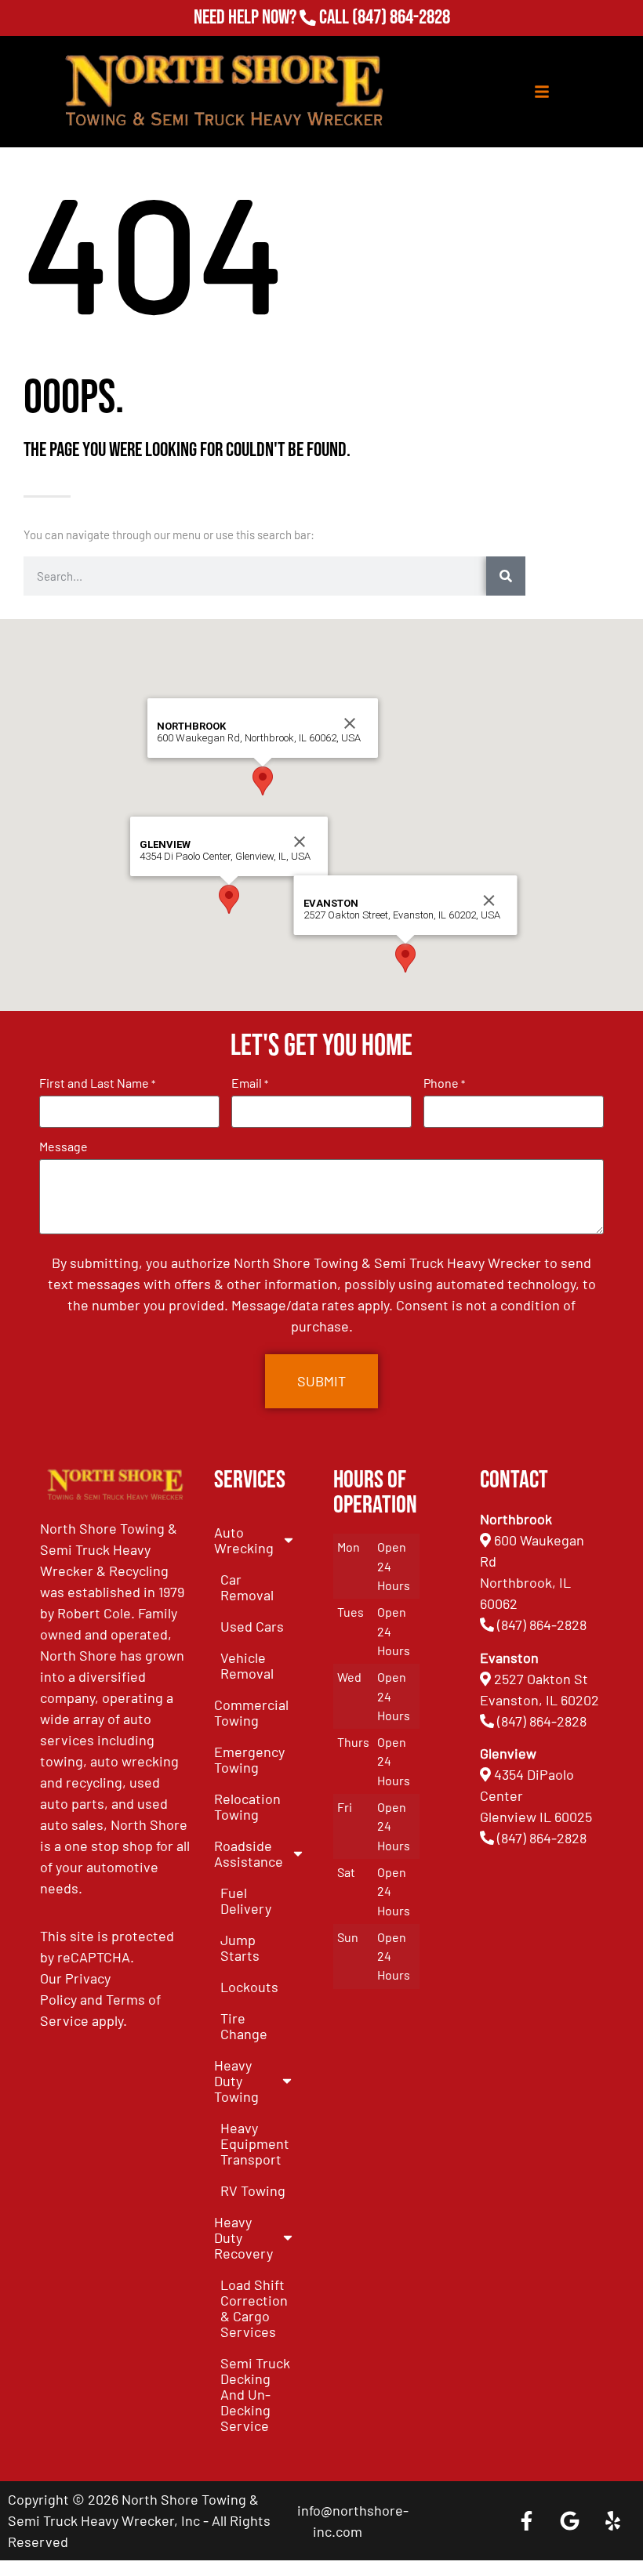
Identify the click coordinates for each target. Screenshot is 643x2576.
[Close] (300, 842)
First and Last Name (97, 1083)
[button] (229, 899)
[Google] (569, 2521)
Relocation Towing (247, 1806)
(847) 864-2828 (400, 20)
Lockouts (249, 1987)
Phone (444, 1083)
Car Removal (247, 1587)
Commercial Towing (251, 1712)
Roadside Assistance (249, 1853)
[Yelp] (612, 2521)
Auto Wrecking (244, 1540)
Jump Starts (240, 1947)
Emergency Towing (249, 1759)
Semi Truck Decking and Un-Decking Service (255, 2394)
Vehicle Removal (247, 1665)
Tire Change (244, 2026)
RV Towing (253, 2190)
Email (250, 1083)
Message (64, 1147)
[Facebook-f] (526, 2521)
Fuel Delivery (246, 1900)
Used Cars (252, 1626)
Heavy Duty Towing (236, 2081)
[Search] (506, 576)
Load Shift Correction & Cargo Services (254, 2308)
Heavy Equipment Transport (255, 2143)
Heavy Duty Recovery (243, 2237)
